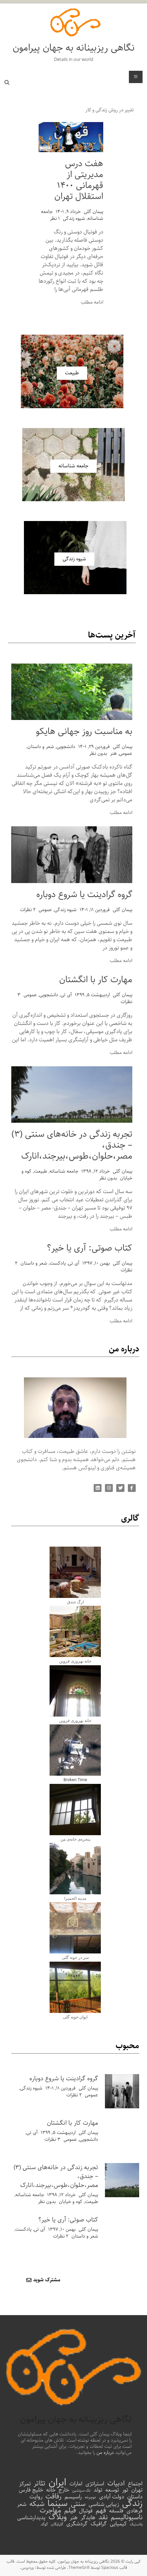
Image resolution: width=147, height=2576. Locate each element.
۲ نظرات (28, 910)
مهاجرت (50, 2511)
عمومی (126, 753)
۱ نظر (55, 218)
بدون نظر (98, 753)
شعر (22, 2505)
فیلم (70, 2511)
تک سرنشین (81, 2491)
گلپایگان (57, 2524)
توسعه (112, 2490)
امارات (76, 2484)
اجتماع (135, 2484)
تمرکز (25, 2484)
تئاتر (40, 2484)
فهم (101, 2511)
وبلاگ (58, 2517)
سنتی (78, 2504)
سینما (58, 2504)
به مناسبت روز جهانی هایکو (84, 731)
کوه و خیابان (71, 2202)
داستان (135, 2497)
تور (125, 2490)
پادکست (58, 1263)
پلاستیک (136, 2524)
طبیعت (41, 1171)
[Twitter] (120, 1488)
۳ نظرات (52, 2139)
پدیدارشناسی (31, 2518)
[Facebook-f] (132, 1488)
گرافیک (99, 2524)
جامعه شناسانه (64, 1171)
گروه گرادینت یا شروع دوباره (84, 895)
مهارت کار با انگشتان (96, 980)
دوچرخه (90, 2497)
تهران (137, 2490)
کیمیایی (118, 2524)
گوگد (44, 2524)
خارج (64, 2490)
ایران (57, 2483)
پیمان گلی (93, 212)
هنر (113, 753)
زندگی (132, 2504)
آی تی (66, 995)
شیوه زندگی (74, 218)
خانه (51, 2490)
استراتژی (95, 2484)
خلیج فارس (31, 2490)
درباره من (105, 2453)
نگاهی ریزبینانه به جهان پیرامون (74, 48)
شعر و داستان (41, 747)
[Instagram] (109, 1488)
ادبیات (116, 2484)
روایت (36, 2497)
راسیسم (73, 2497)
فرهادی (135, 2511)
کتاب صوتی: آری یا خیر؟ (90, 1248)
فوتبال (86, 2511)
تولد (98, 2490)
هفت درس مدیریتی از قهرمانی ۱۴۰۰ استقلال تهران (79, 180)
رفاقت (54, 2497)
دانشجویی (66, 747)
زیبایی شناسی (104, 2505)
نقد (103, 2518)
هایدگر (88, 2518)
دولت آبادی (112, 2497)
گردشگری (77, 2524)
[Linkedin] (98, 1488)
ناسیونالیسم (127, 2518)
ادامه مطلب (92, 302)
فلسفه (116, 2511)
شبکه (37, 2504)
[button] (110, 110)
